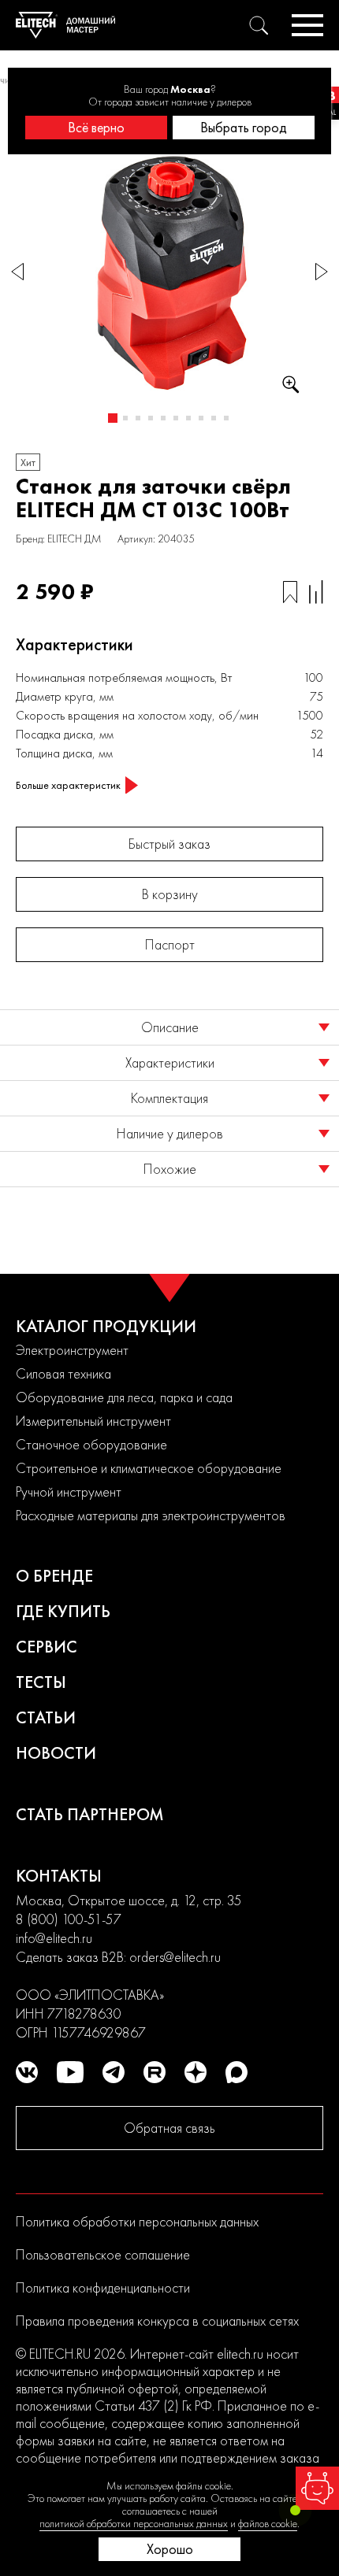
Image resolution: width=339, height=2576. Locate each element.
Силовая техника (63, 1373)
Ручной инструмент (69, 1492)
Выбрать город (244, 127)
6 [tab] (176, 418)
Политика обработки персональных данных (137, 2221)
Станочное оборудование (91, 1444)
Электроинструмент (72, 1350)
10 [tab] (226, 418)
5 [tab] (163, 418)
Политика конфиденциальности (103, 2287)
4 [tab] (151, 418)
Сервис (47, 1647)
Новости (56, 1753)
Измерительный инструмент (93, 1421)
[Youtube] (70, 2072)
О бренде (54, 1576)
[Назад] (17, 272)
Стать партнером (90, 1814)
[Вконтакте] (27, 2072)
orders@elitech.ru (175, 1957)
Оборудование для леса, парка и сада (124, 1397)
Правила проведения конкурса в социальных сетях (157, 2321)
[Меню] (307, 25)
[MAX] (237, 2072)
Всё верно (96, 127)
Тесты (41, 1682)
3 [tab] (138, 418)
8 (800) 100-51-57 (69, 1919)
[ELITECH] (65, 25)
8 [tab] (201, 418)
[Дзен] (196, 2072)
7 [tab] (188, 418)
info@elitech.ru (54, 1938)
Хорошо (170, 2549)
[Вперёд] (322, 272)
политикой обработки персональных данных (134, 2523)
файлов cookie (268, 2523)
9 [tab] (214, 418)
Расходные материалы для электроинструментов (151, 1515)
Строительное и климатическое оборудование (149, 1468)
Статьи (46, 1717)
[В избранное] (290, 592)
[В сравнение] (316, 592)
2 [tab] (125, 418)
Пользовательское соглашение (103, 2254)
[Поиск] (259, 25)
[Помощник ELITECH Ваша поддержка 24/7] (317, 2488)
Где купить (63, 1611)
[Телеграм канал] (114, 2072)
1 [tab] (113, 418)
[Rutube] (155, 2072)
